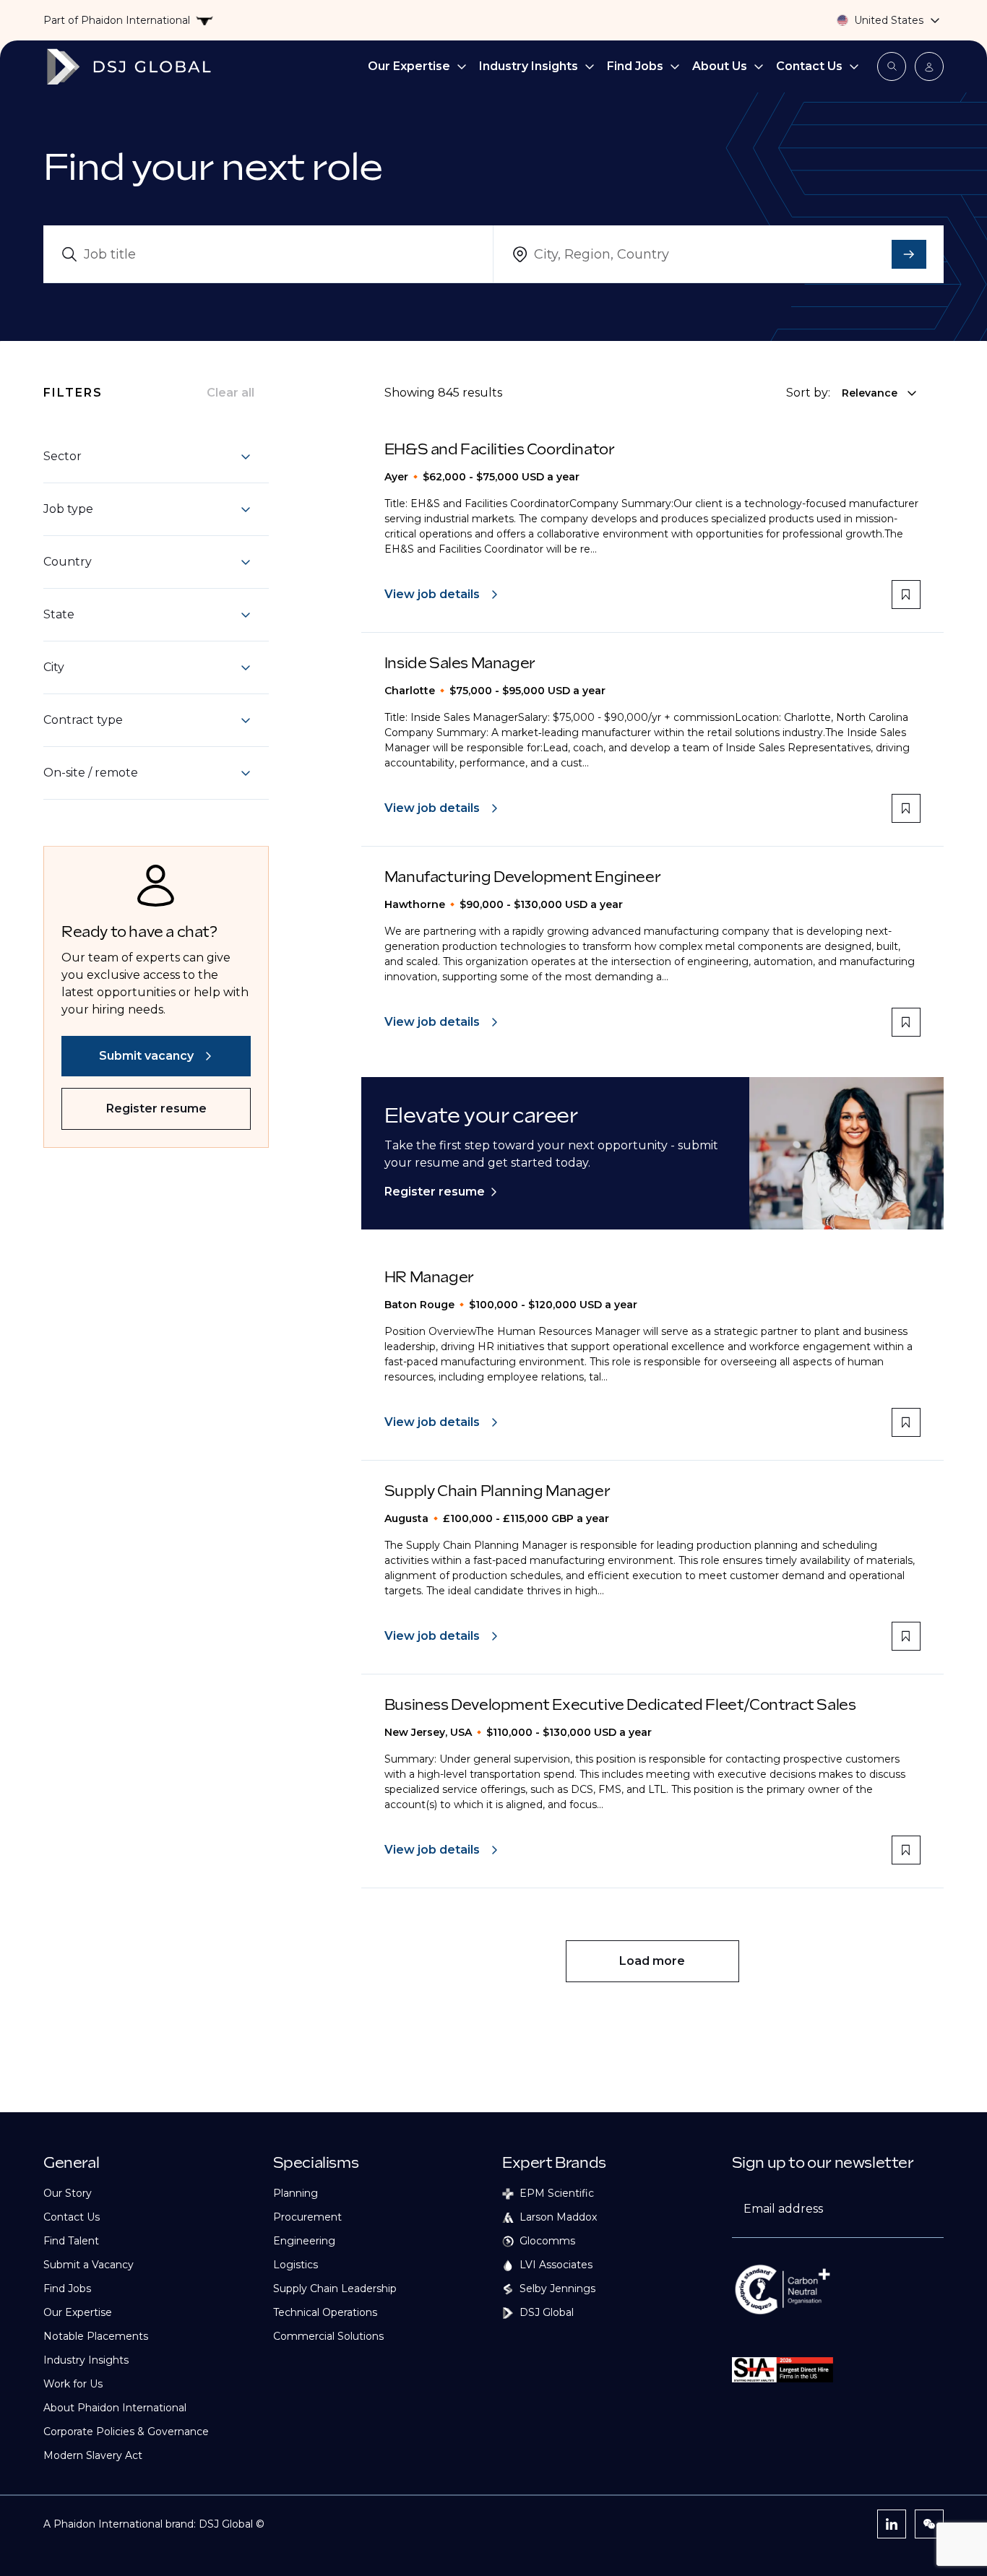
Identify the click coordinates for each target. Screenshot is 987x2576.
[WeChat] (929, 2524)
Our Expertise (409, 66)
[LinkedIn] (892, 2524)
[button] (147, 457)
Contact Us (809, 66)
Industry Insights (529, 66)
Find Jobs (635, 66)
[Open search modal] (892, 66)
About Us (720, 66)
